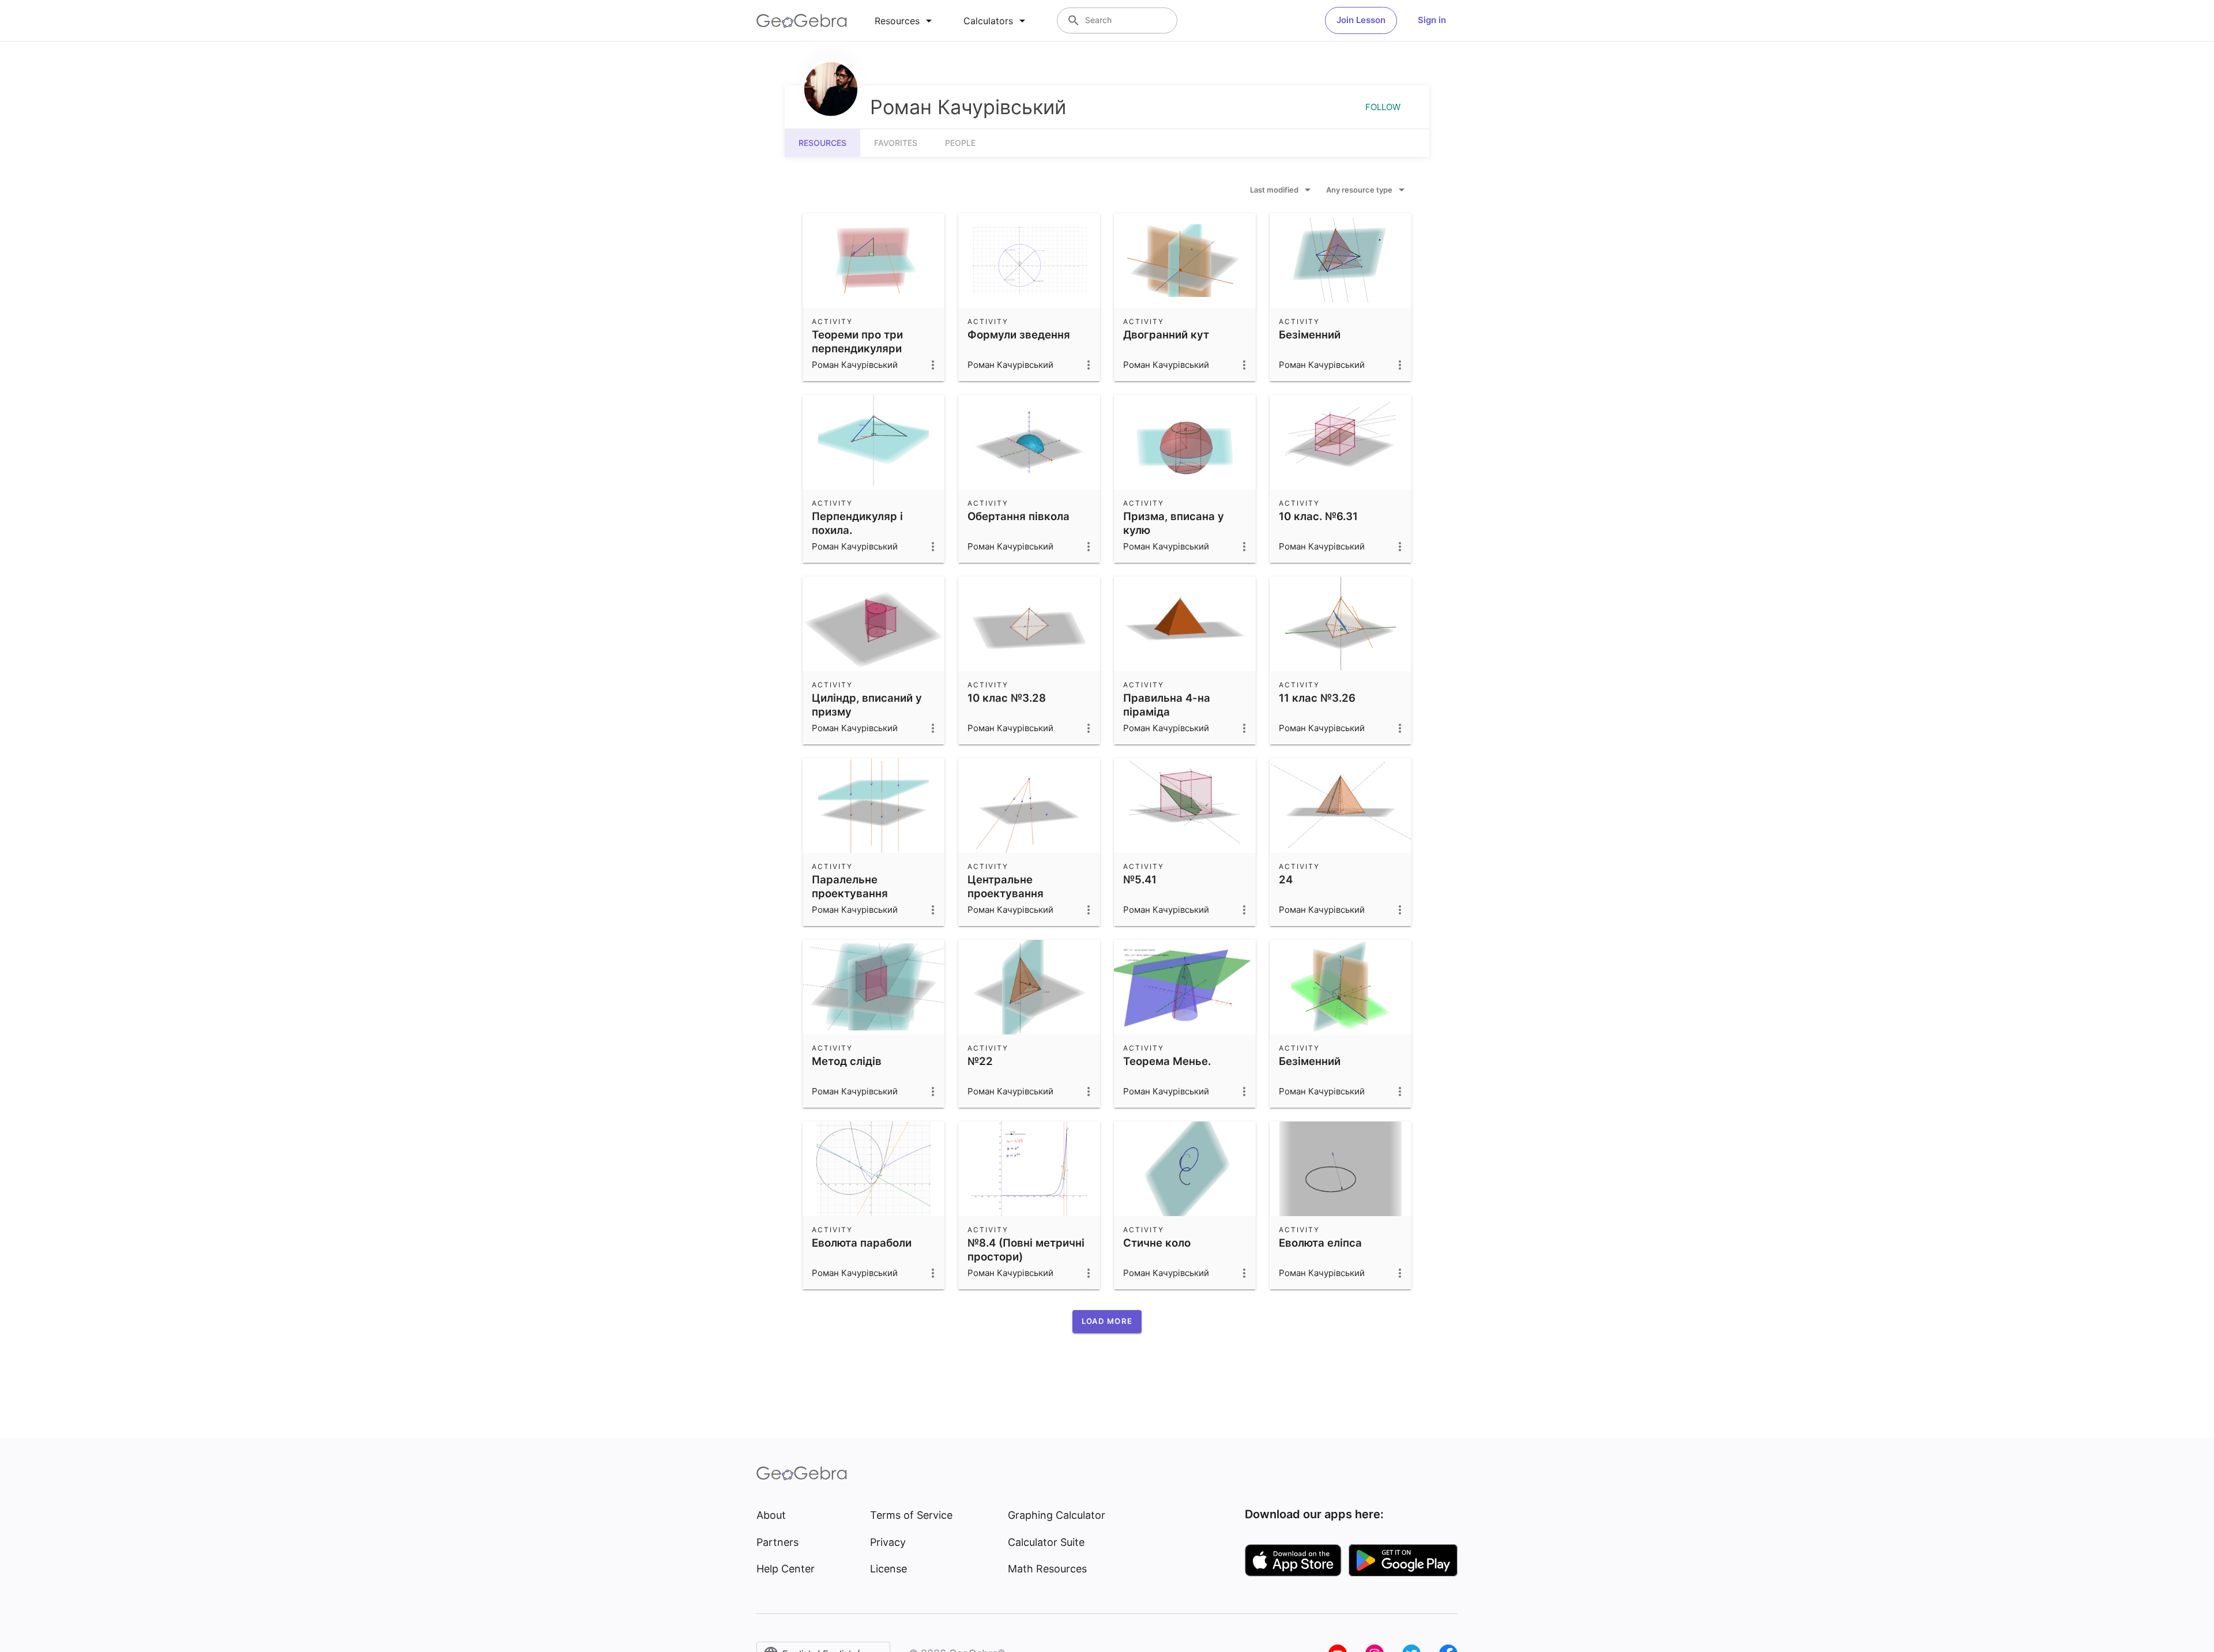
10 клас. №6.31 (1318, 516)
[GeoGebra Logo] (802, 21)
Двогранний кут (1166, 334)
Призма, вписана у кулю (1174, 523)
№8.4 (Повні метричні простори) (1026, 1250)
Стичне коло (1157, 1243)
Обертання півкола (1018, 516)
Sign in (1432, 20)
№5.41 (1140, 879)
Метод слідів (847, 1061)
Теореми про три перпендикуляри (857, 341)
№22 (980, 1061)
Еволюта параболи (862, 1243)
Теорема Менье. (1167, 1061)
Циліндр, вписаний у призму (867, 705)
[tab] (905, 21)
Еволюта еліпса (1320, 1243)
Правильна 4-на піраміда (1167, 705)
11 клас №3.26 (1317, 698)
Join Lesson (1361, 20)
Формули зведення (1019, 334)
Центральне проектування (1006, 886)
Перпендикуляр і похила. (857, 523)
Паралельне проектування (850, 886)
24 (1286, 879)
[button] (1107, 1322)
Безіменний (1310, 334)
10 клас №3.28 (1007, 698)
